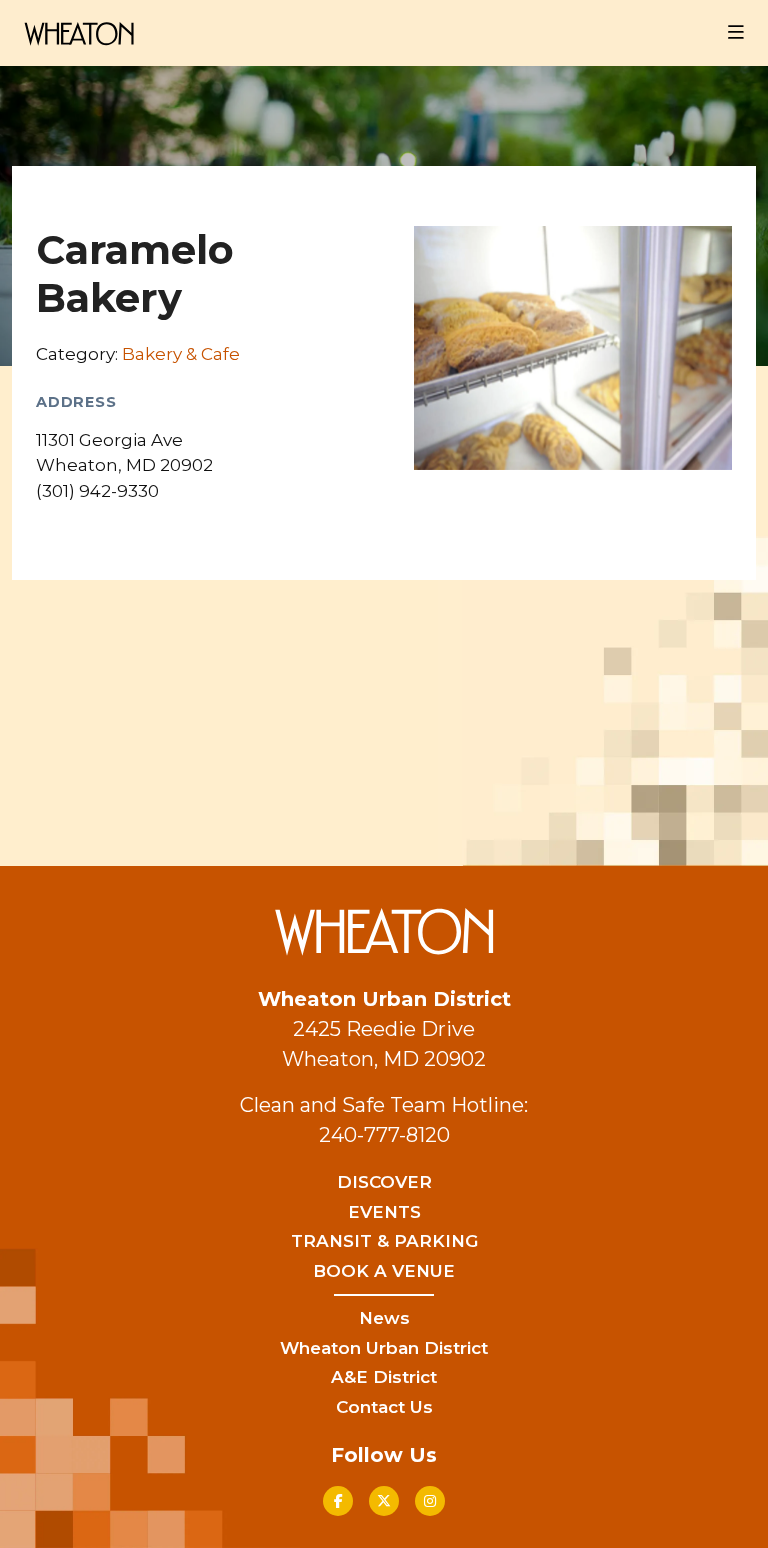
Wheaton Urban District (384, 1348)
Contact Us (384, 1407)
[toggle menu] (736, 33)
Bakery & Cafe (181, 354)
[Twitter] (384, 1501)
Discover (384, 1182)
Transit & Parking (384, 1241)
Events (384, 1212)
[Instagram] (430, 1501)
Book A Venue (384, 1271)
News (384, 1318)
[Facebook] (338, 1501)
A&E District (384, 1377)
